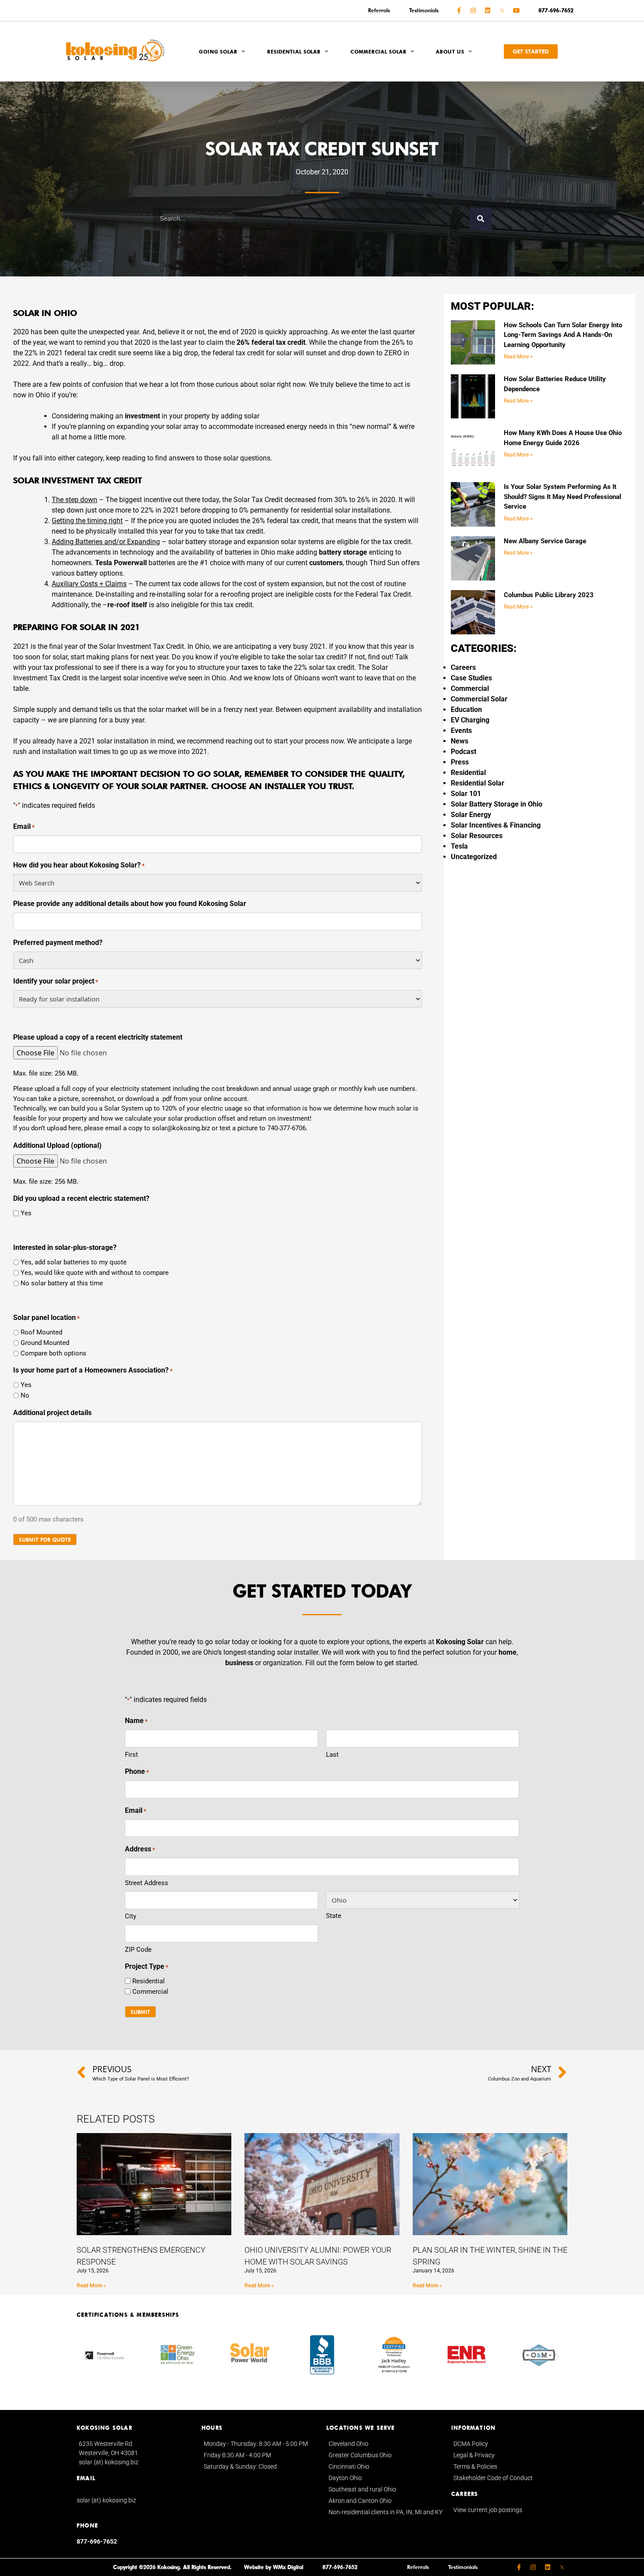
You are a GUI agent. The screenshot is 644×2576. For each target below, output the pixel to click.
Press (460, 762)
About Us (450, 52)
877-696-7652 (97, 2541)
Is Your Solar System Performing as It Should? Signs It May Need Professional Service (563, 497)
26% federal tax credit (271, 342)
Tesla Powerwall (121, 563)
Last (332, 1755)
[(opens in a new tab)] (502, 11)
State (334, 1916)
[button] (87, 2356)
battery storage (343, 552)
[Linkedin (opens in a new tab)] (488, 11)
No (25, 1395)
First (131, 1755)
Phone (137, 1771)
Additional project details (52, 1413)
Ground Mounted (45, 1343)
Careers (463, 667)
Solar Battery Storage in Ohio (497, 804)
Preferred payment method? (58, 943)
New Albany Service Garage (545, 541)
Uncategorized (474, 857)
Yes (26, 1213)
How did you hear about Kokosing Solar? (79, 865)
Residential (468, 773)
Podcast (464, 752)
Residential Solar (294, 52)
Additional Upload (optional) (57, 1145)
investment (142, 416)
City (131, 1916)
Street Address (147, 1883)
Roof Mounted (41, 1332)
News (460, 741)
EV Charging (470, 720)
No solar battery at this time (62, 1283)
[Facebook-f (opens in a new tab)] (459, 11)
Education (466, 709)
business (239, 1663)
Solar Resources (477, 836)
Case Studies (471, 678)
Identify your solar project (56, 981)
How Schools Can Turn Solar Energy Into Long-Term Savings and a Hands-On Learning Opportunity (563, 335)
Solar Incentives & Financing (496, 825)
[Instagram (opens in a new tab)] (473, 11)
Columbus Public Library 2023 (549, 595)
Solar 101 (466, 794)
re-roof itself (127, 605)
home (508, 1652)
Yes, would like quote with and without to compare (95, 1273)
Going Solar (218, 52)
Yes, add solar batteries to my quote (74, 1262)
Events (461, 731)
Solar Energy (471, 815)
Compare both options (53, 1353)
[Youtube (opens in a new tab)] (517, 11)
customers (326, 563)
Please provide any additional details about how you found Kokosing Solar (130, 904)
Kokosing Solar (460, 1642)
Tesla (459, 846)
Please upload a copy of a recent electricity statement (98, 1037)
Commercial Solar (378, 52)
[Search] (481, 219)
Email (24, 826)
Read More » (518, 357)
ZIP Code (138, 1950)
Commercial (470, 688)
